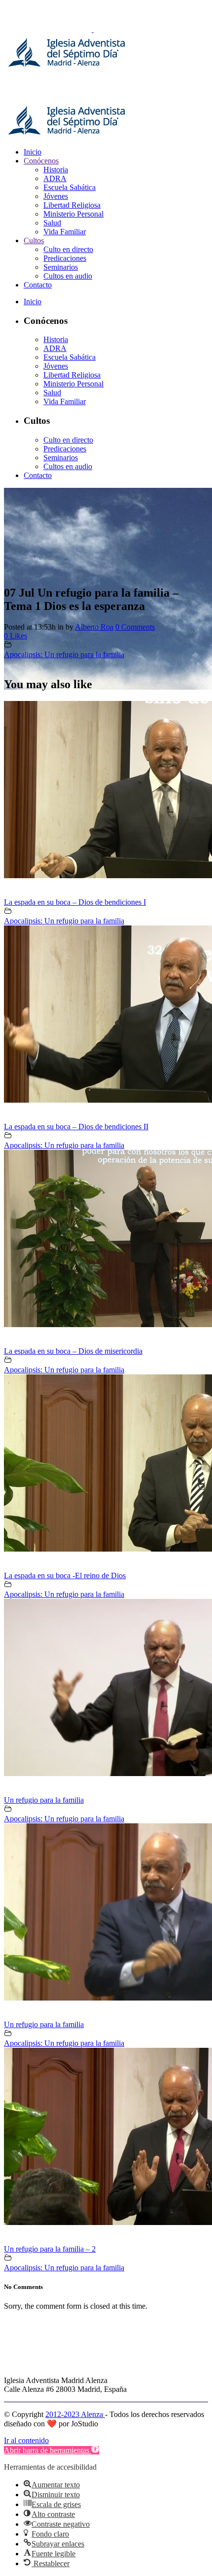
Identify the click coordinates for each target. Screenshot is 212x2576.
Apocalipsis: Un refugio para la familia (64, 654)
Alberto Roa (94, 627)
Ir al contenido (26, 2440)
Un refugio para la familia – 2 (50, 2249)
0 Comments (135, 627)
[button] (52, 2450)
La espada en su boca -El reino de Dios (65, 1575)
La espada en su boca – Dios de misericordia (73, 1351)
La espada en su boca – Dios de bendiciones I (75, 902)
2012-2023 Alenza (75, 2414)
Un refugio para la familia (44, 1800)
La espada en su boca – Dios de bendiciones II (76, 1127)
